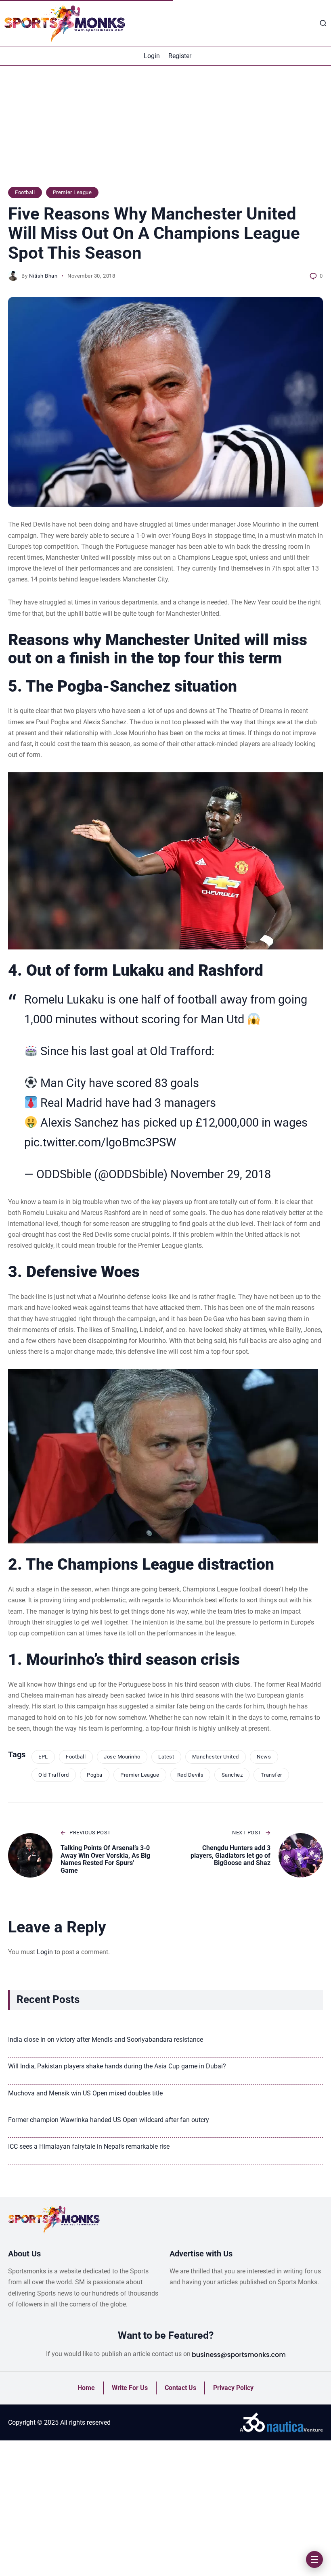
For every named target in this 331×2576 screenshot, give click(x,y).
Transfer (271, 1775)
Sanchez (232, 1775)
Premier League (72, 192)
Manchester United (216, 1757)
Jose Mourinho (122, 1757)
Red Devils (190, 1775)
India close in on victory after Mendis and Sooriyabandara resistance (106, 2040)
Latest (166, 1757)
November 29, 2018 (221, 1174)
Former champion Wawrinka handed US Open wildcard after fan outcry (109, 2120)
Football (25, 192)
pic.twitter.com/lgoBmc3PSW (100, 1142)
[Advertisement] (165, 130)
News (264, 1757)
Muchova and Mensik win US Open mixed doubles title (85, 2093)
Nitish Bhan (43, 276)
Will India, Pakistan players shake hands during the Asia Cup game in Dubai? (117, 2066)
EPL (43, 1757)
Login (45, 1952)
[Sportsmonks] (65, 23)
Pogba (95, 1775)
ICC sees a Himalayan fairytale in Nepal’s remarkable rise (89, 2146)
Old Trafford (53, 1775)
